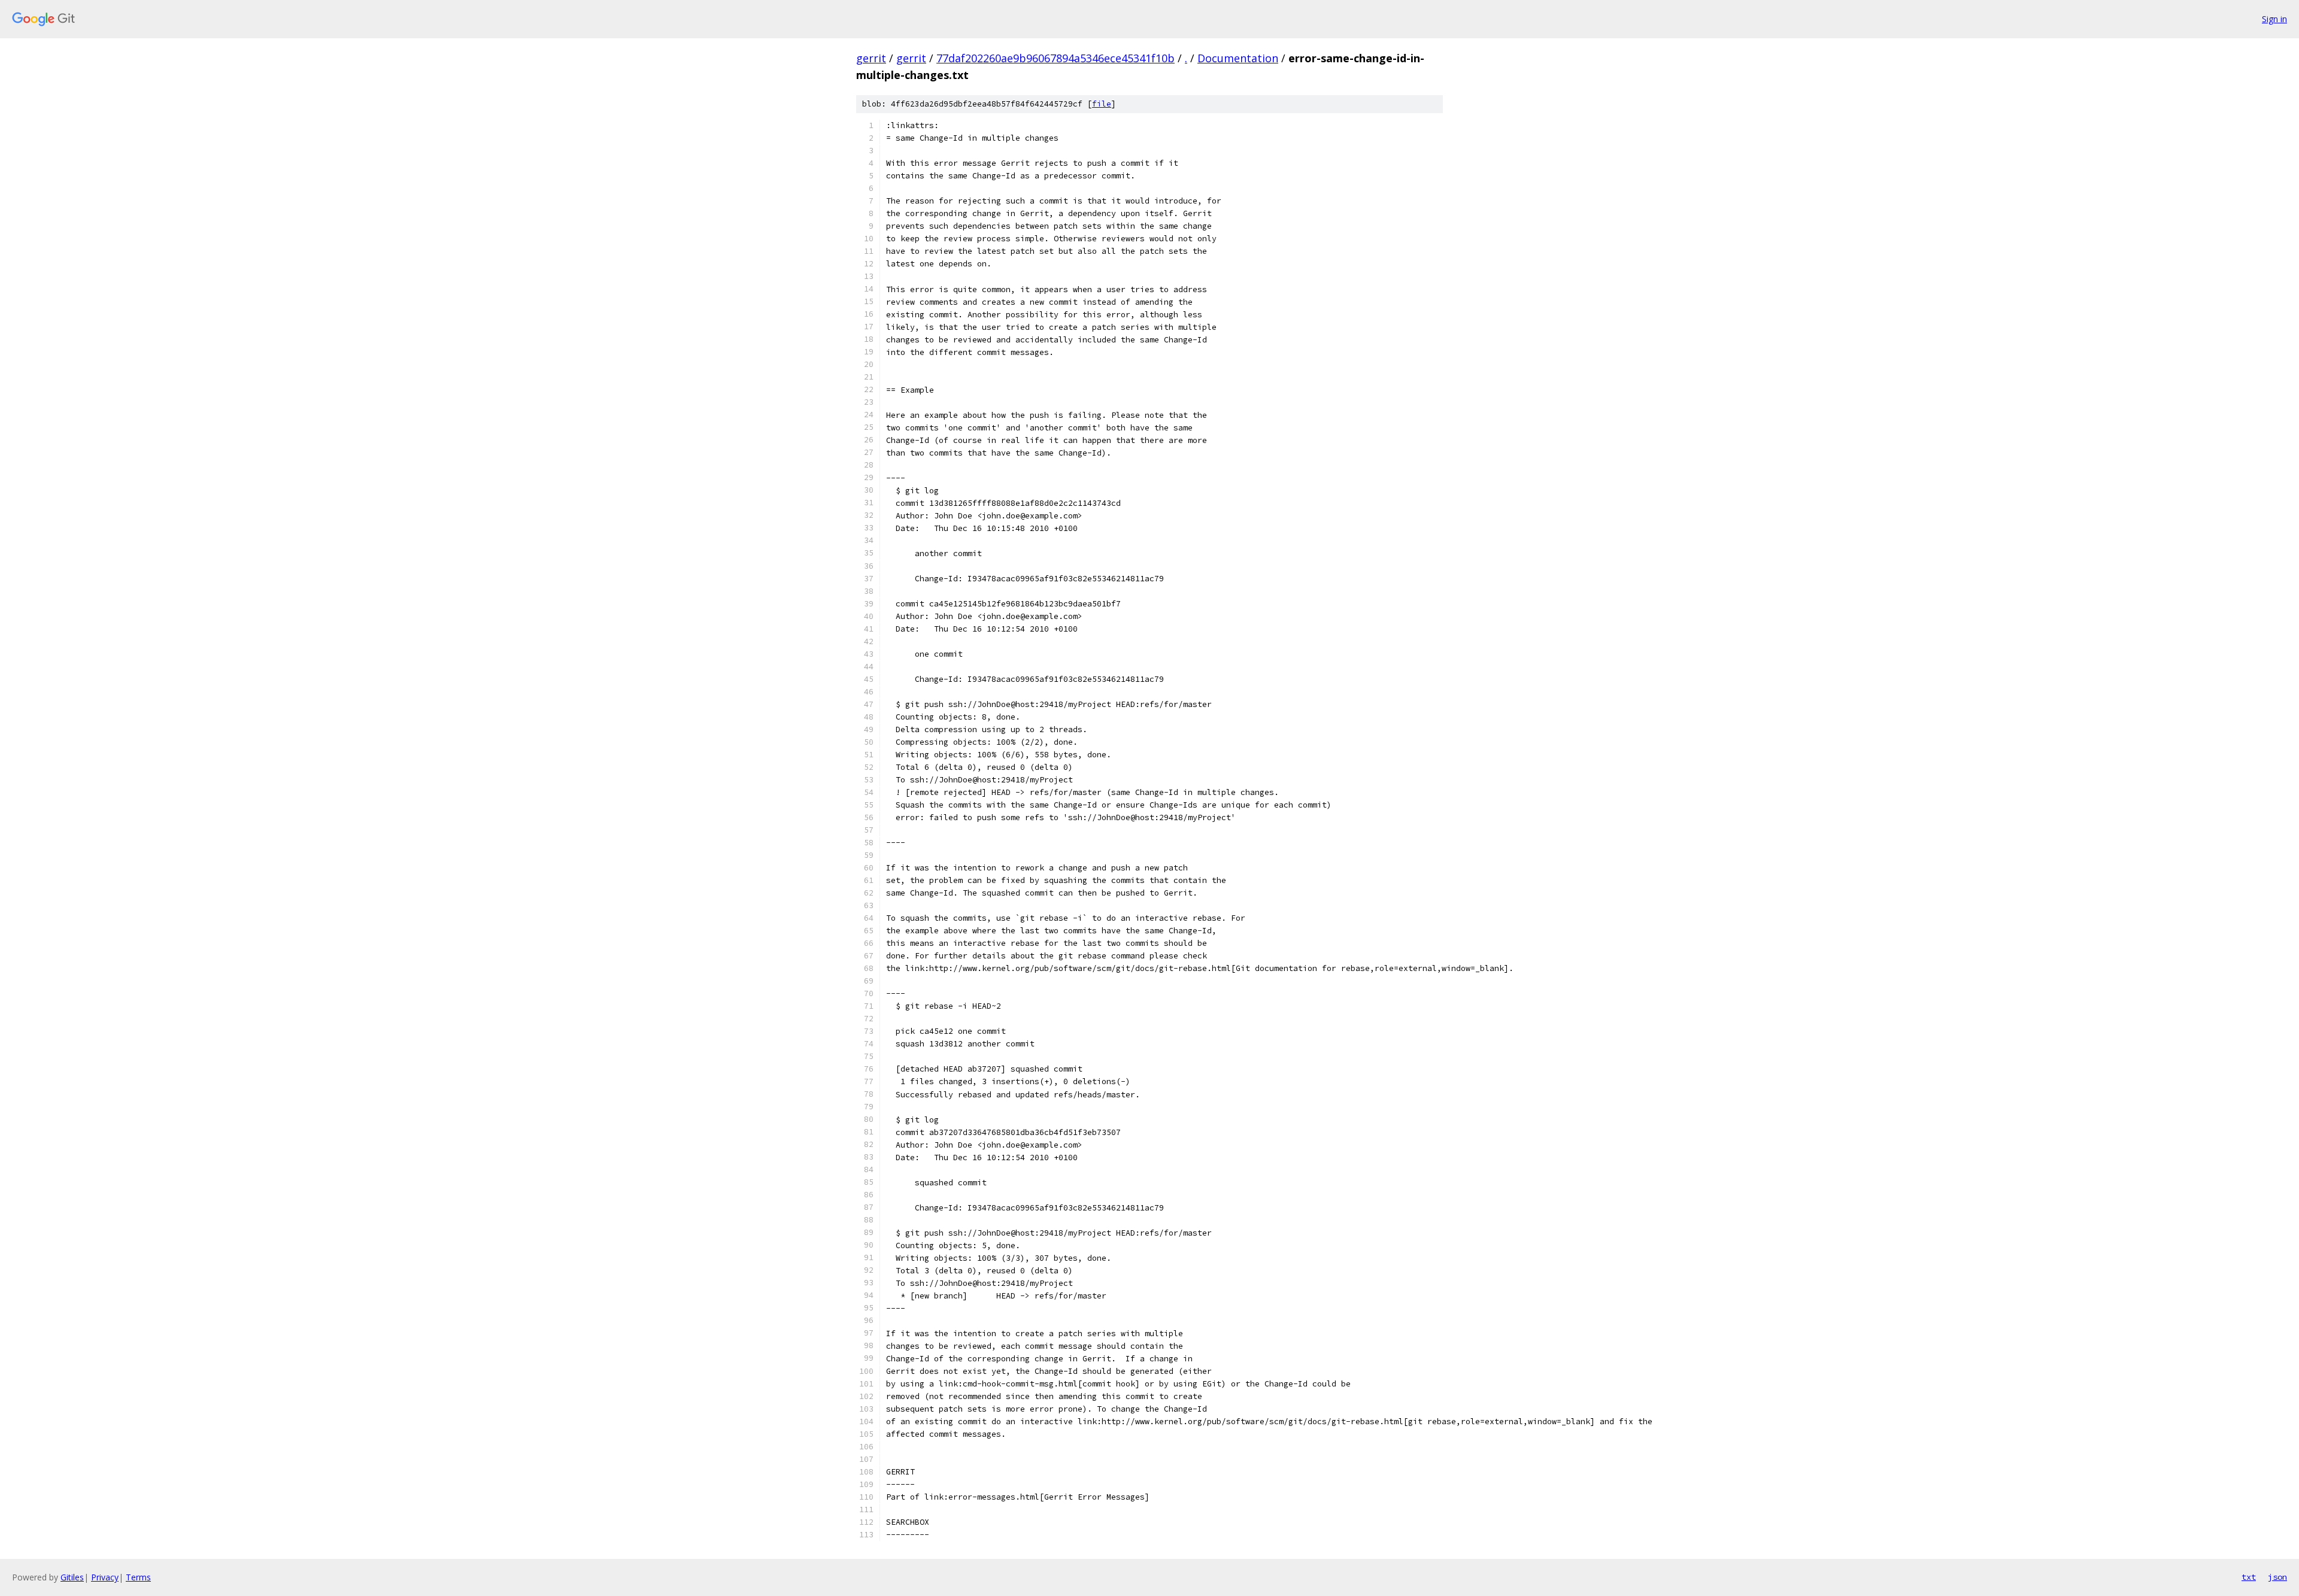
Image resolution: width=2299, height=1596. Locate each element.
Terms (138, 1577)
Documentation (1238, 58)
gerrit (871, 58)
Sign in (2274, 19)
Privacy (105, 1577)
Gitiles (72, 1577)
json (2277, 1577)
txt (2249, 1577)
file (1102, 104)
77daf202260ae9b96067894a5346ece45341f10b (1056, 58)
